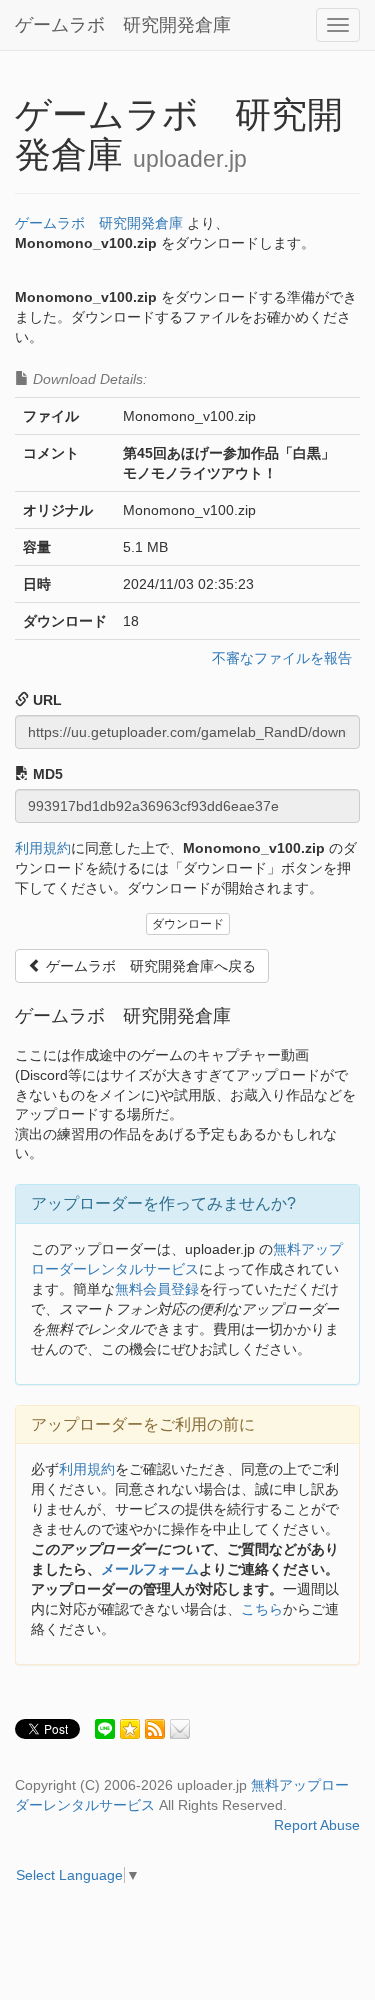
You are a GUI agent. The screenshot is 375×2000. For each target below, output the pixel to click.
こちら (262, 1609)
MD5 (46, 774)
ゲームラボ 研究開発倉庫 (123, 25)
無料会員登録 (157, 1289)
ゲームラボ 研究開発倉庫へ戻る (149, 966)
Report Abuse (317, 1825)
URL (45, 700)
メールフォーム (150, 1569)
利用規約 (43, 848)
